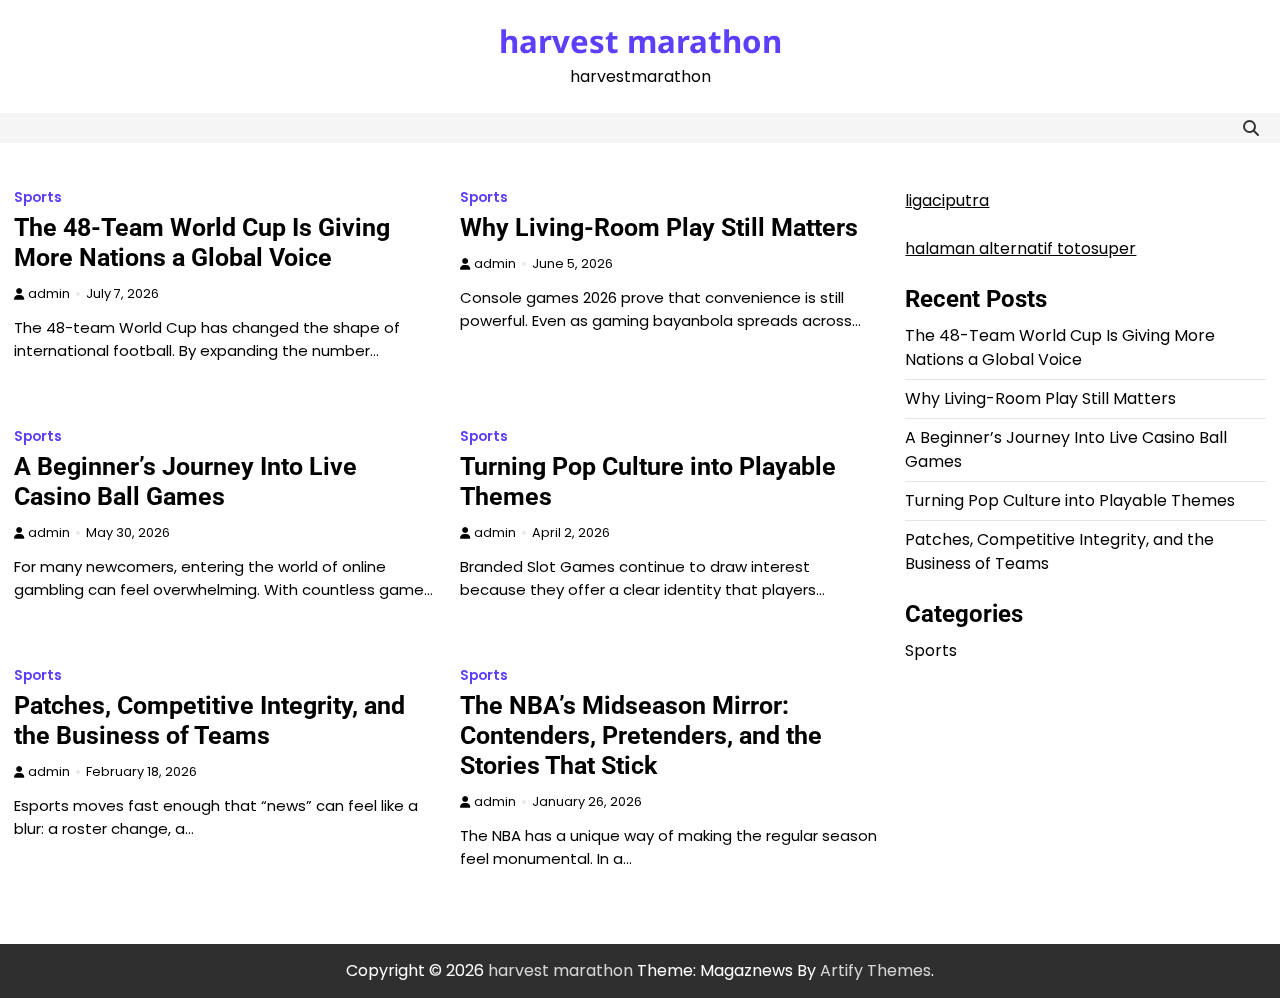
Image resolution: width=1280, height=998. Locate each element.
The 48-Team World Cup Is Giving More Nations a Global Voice (202, 242)
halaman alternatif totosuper (1020, 248)
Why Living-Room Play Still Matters (659, 227)
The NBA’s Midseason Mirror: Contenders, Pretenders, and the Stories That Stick (641, 735)
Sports (38, 197)
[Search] (1251, 128)
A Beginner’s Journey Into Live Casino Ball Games (185, 481)
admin (49, 293)
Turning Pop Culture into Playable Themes (1070, 500)
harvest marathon (640, 41)
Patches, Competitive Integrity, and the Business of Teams (209, 720)
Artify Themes (875, 970)
